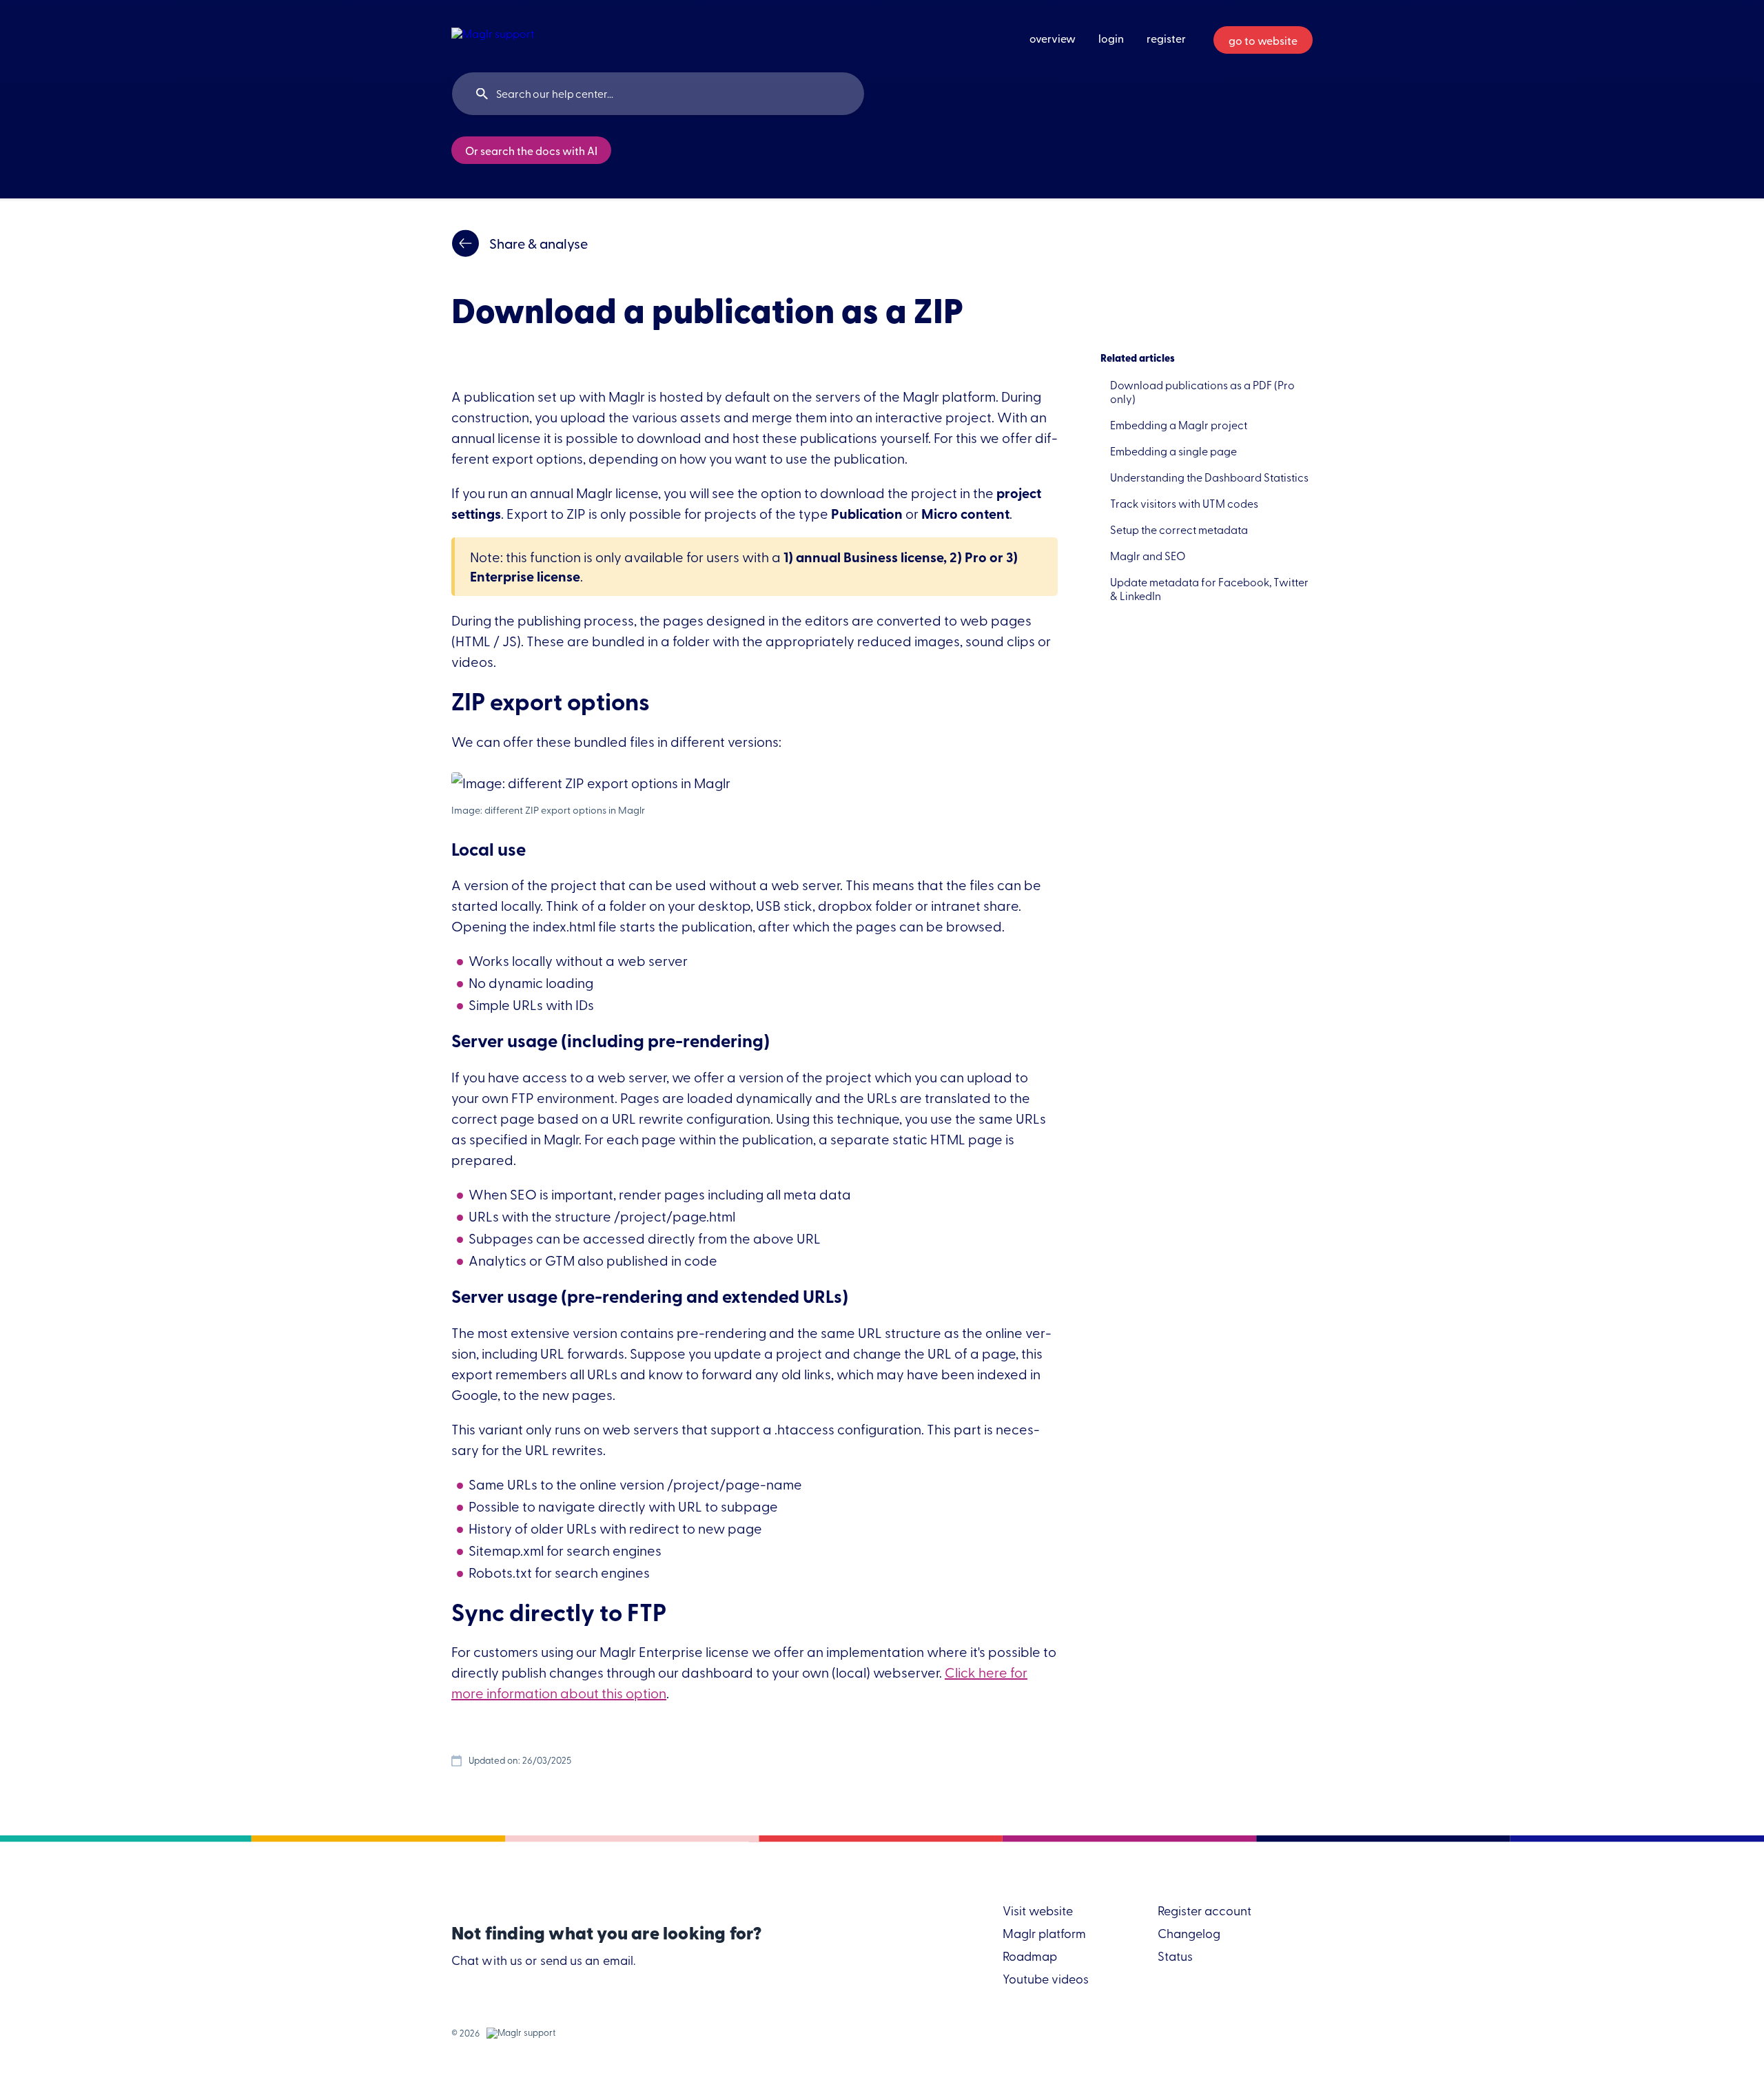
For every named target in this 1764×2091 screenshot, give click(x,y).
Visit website (1038, 1912)
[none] (493, 35)
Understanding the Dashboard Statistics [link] (1209, 477)
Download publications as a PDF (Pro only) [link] (1202, 391)
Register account (1204, 1912)
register (1166, 38)
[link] (755, 243)
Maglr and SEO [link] (1148, 555)
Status (1175, 1957)
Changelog (1189, 1934)
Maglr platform (1044, 1934)
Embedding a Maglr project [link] (1179, 424)
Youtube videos (1046, 1980)
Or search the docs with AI (531, 150)
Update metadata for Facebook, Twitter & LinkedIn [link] (1209, 588)
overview (1053, 38)
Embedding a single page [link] (1173, 451)
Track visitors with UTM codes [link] (1184, 503)
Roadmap (1030, 1957)
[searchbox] (658, 94)
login (1111, 38)
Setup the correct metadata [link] (1179, 529)
